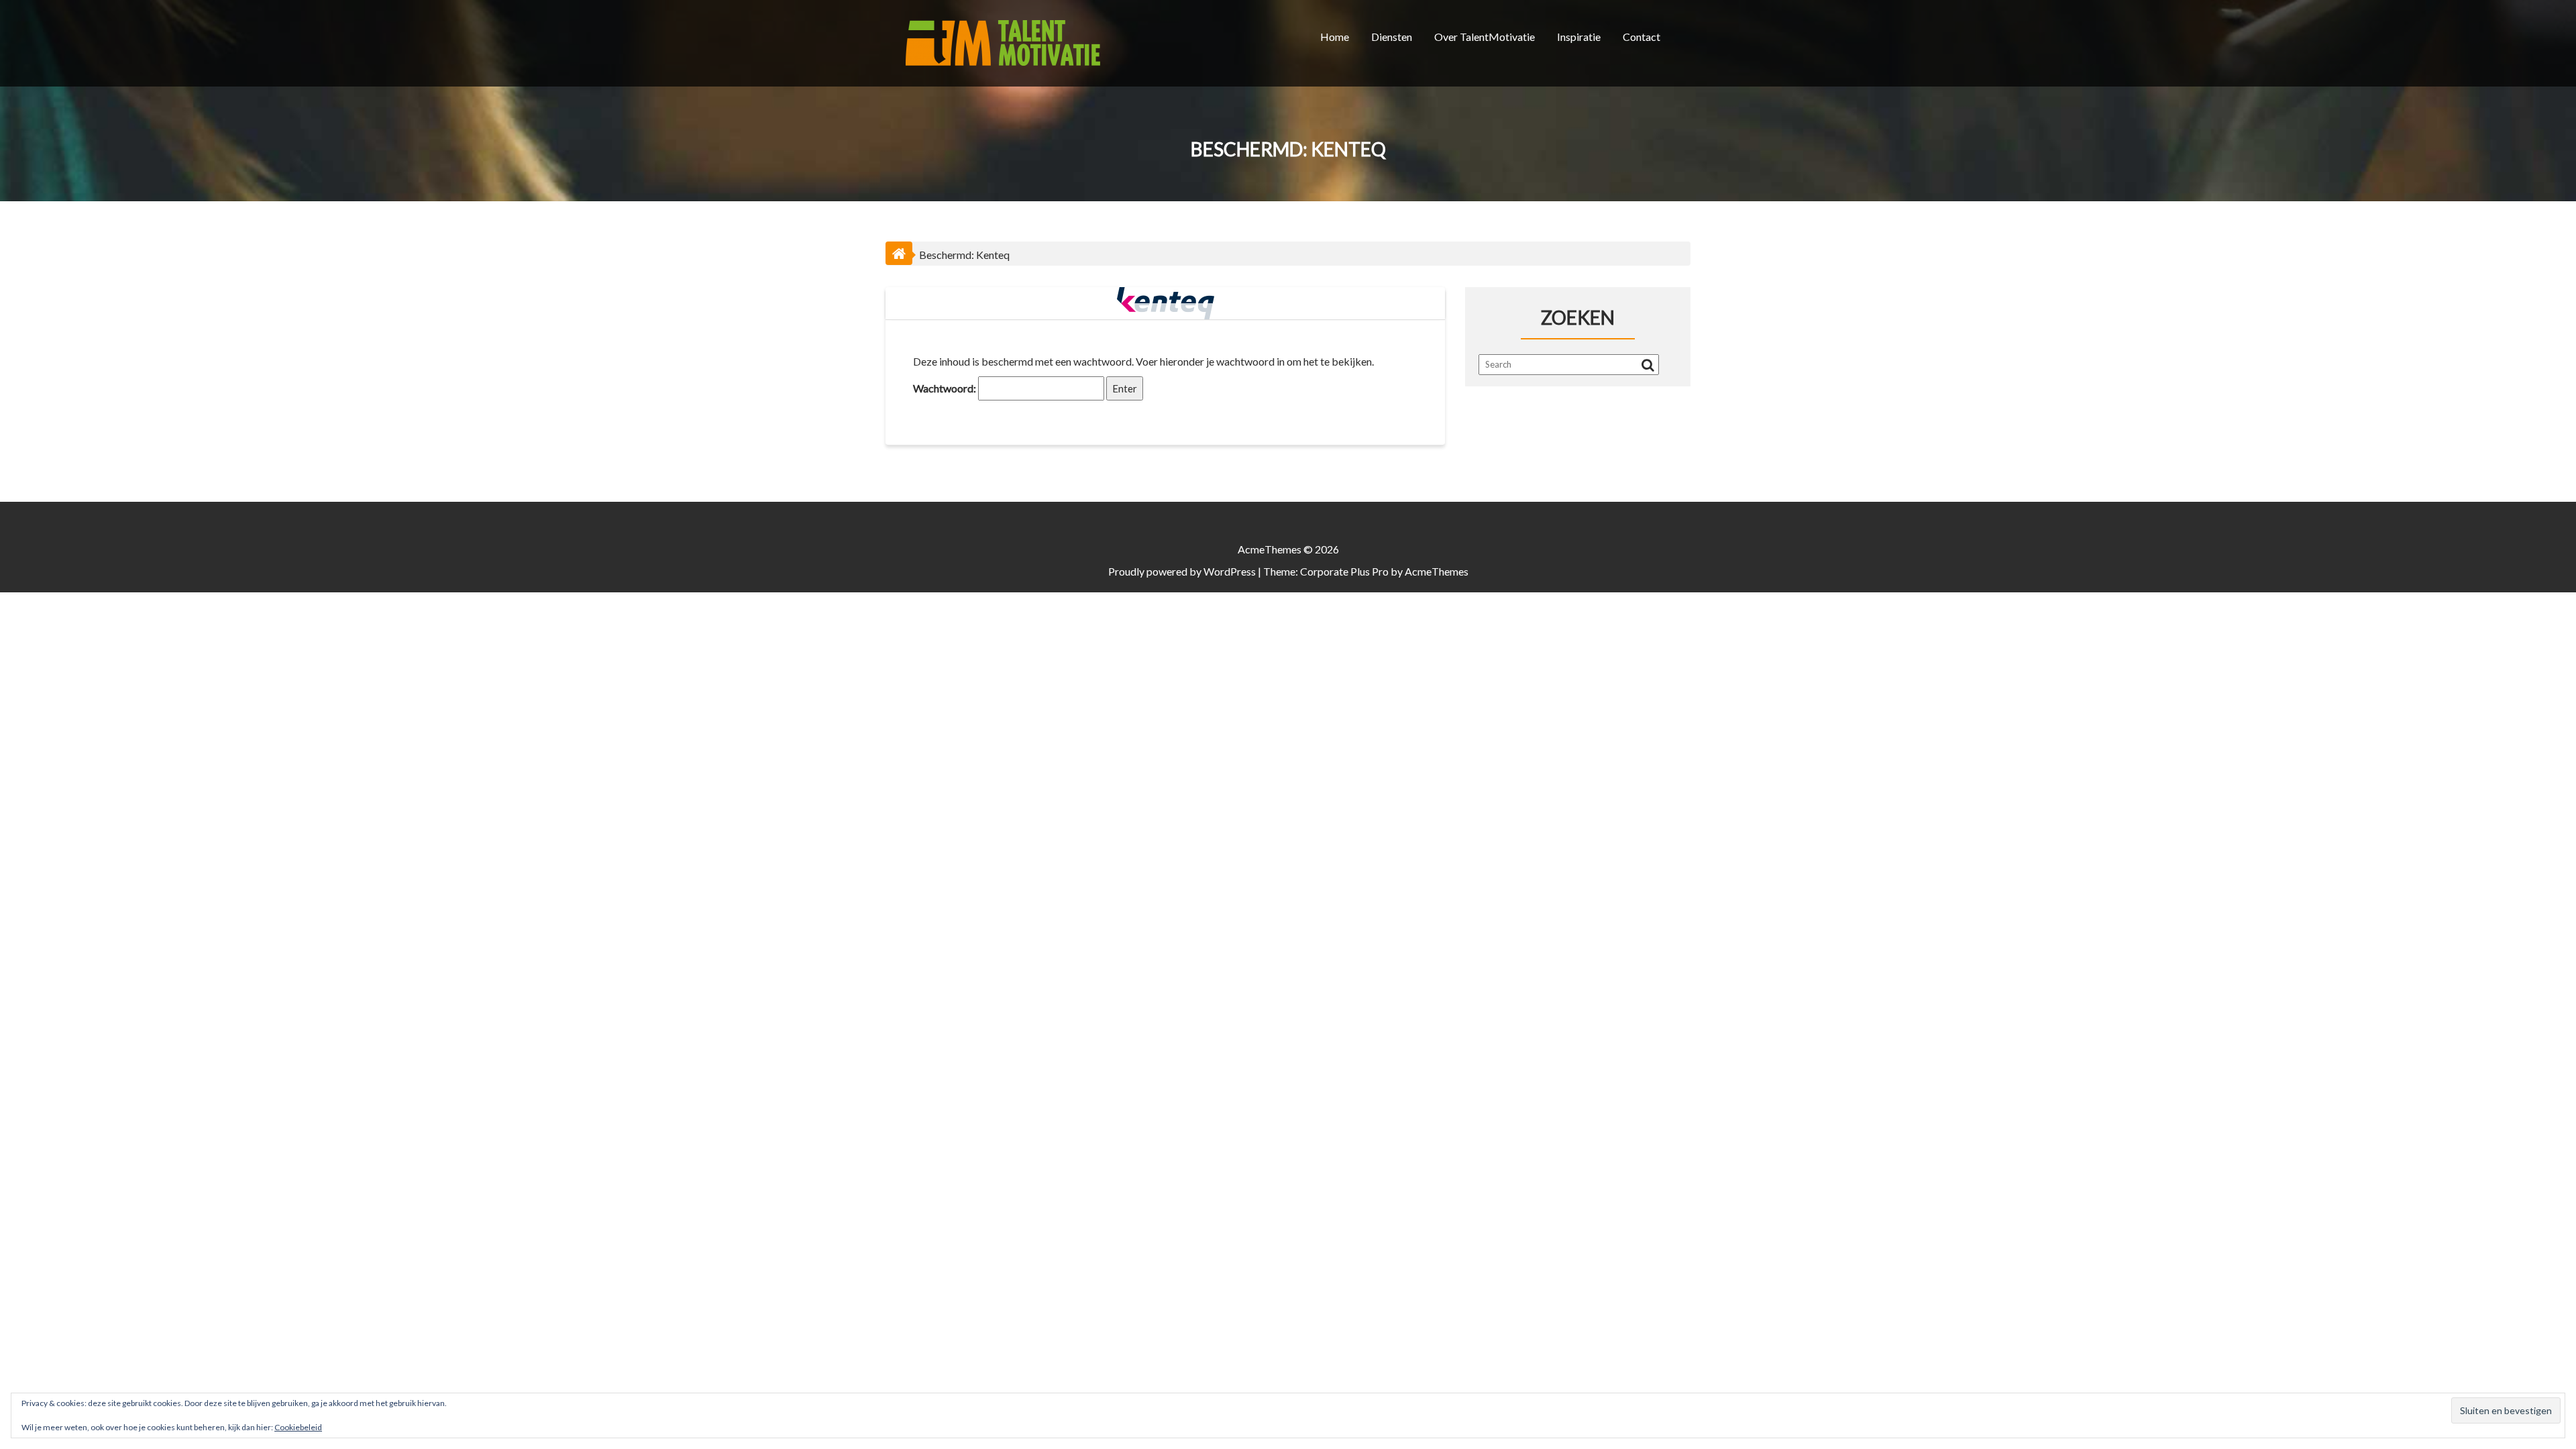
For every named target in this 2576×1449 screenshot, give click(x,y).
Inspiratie (1579, 37)
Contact (1642, 37)
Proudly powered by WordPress (1182, 571)
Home (1335, 37)
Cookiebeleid (298, 1427)
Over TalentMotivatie (1485, 37)
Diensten (1392, 37)
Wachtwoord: (946, 388)
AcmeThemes (1437, 571)
